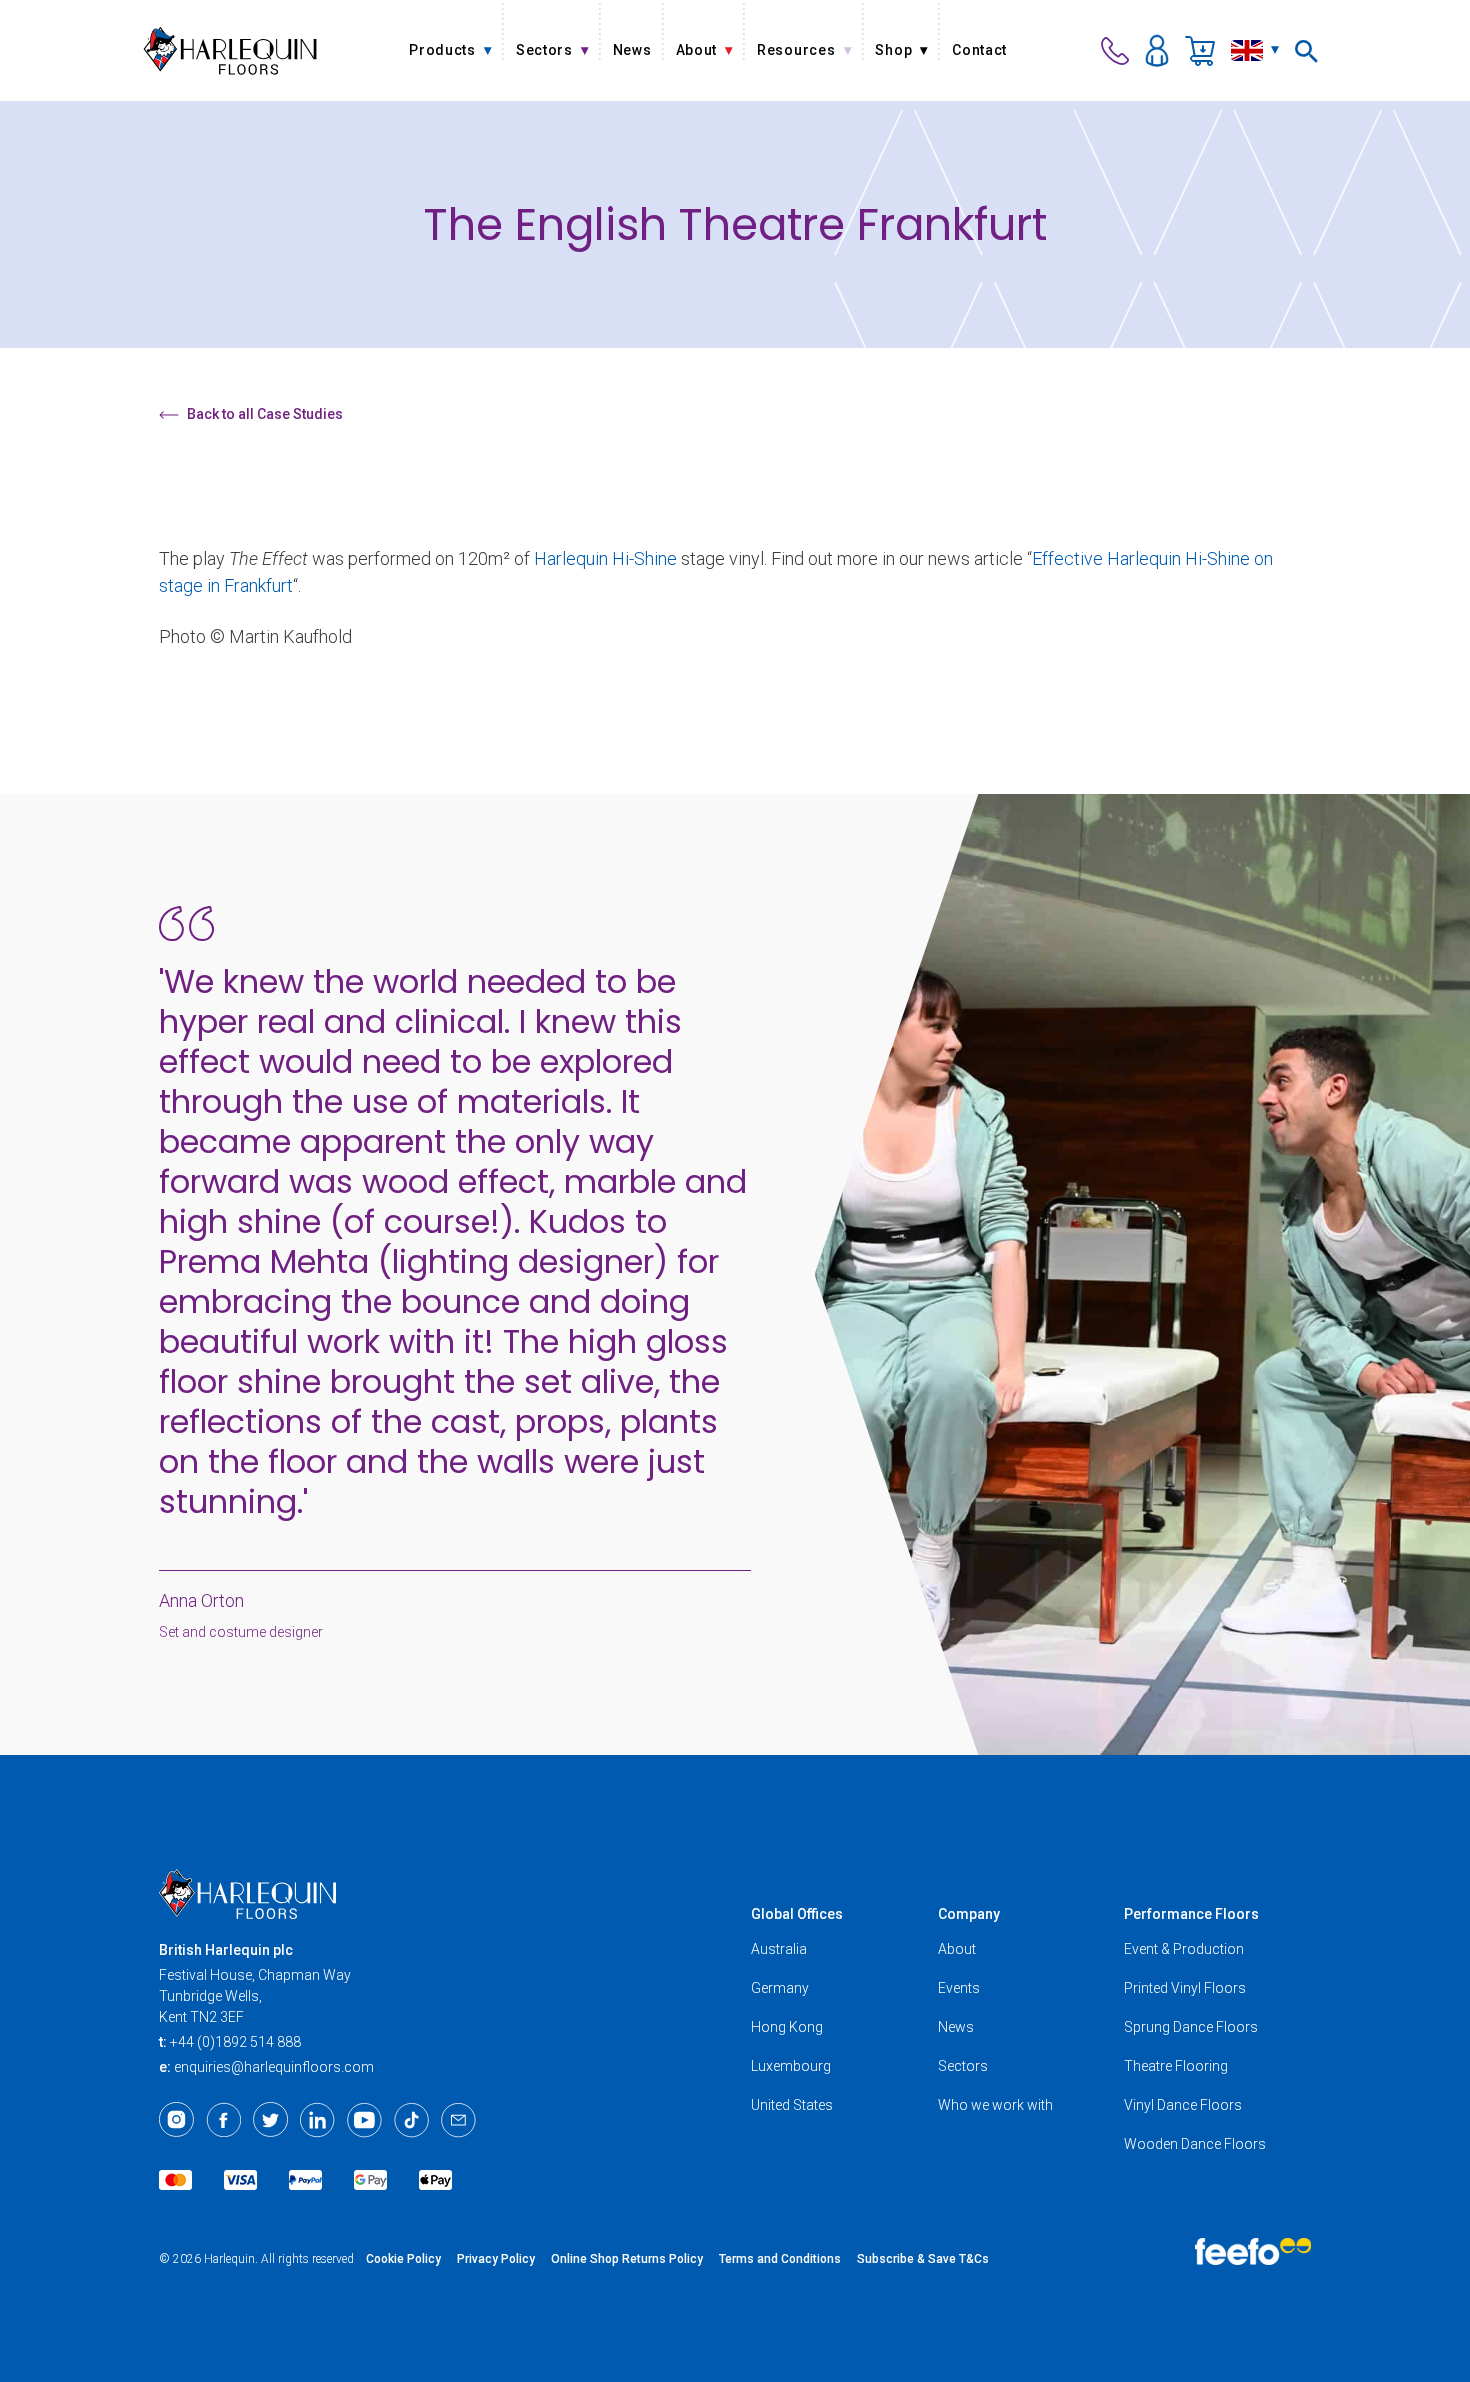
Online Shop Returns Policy (627, 2259)
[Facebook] (223, 2120)
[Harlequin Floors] (230, 50)
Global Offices (797, 1914)
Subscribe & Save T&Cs (923, 2259)
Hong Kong (787, 2027)
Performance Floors (1191, 1914)
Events (959, 1988)
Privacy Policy (496, 2259)
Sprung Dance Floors (1191, 2027)
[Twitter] (270, 2120)
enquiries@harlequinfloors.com (274, 2067)
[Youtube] (364, 2120)
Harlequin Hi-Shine (605, 558)
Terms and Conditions (780, 2259)
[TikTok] (411, 2120)
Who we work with (995, 2105)
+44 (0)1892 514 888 (235, 2042)
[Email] (458, 2120)
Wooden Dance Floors (1195, 2144)
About (957, 1949)
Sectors (963, 2066)
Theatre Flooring (1176, 2066)
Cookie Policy (403, 2259)
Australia (779, 1949)
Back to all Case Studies (265, 414)
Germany (780, 1988)
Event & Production (1184, 1949)
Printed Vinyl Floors (1185, 1988)
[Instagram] (176, 2120)
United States (792, 2105)
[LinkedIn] (317, 2120)
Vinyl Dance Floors (1183, 2105)
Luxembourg (791, 2066)
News (956, 2027)
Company (969, 1914)
